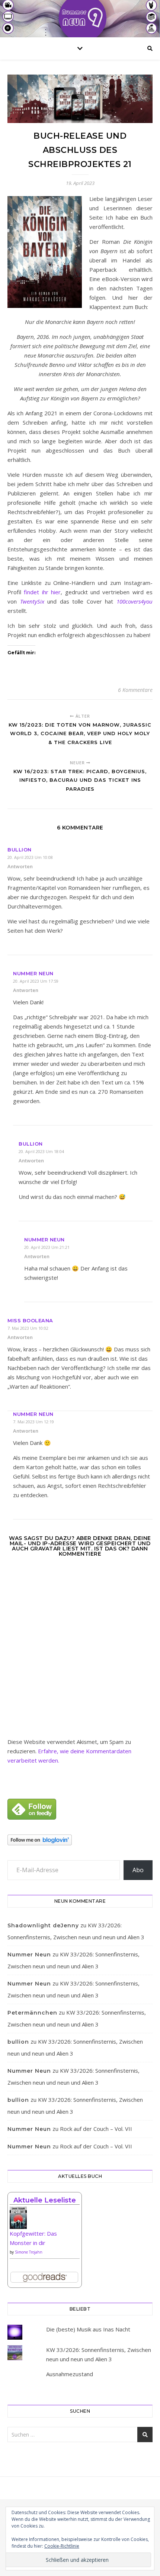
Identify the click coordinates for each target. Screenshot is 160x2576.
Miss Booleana (30, 1320)
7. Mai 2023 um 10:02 (28, 1328)
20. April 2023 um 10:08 (30, 857)
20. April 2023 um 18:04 (41, 1151)
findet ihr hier (42, 592)
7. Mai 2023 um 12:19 (33, 1422)
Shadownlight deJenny (43, 1925)
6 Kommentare (135, 690)
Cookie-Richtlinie (62, 2546)
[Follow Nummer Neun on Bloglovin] (80, 1840)
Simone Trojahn (29, 2252)
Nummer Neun (33, 973)
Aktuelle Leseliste (45, 2200)
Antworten (20, 866)
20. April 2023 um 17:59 (36, 981)
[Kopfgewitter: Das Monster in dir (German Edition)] (45, 2221)
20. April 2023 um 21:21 (47, 1247)
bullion (20, 850)
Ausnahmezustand (70, 2374)
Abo (138, 1870)
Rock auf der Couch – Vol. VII (96, 2129)
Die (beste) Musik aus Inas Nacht (88, 2329)
